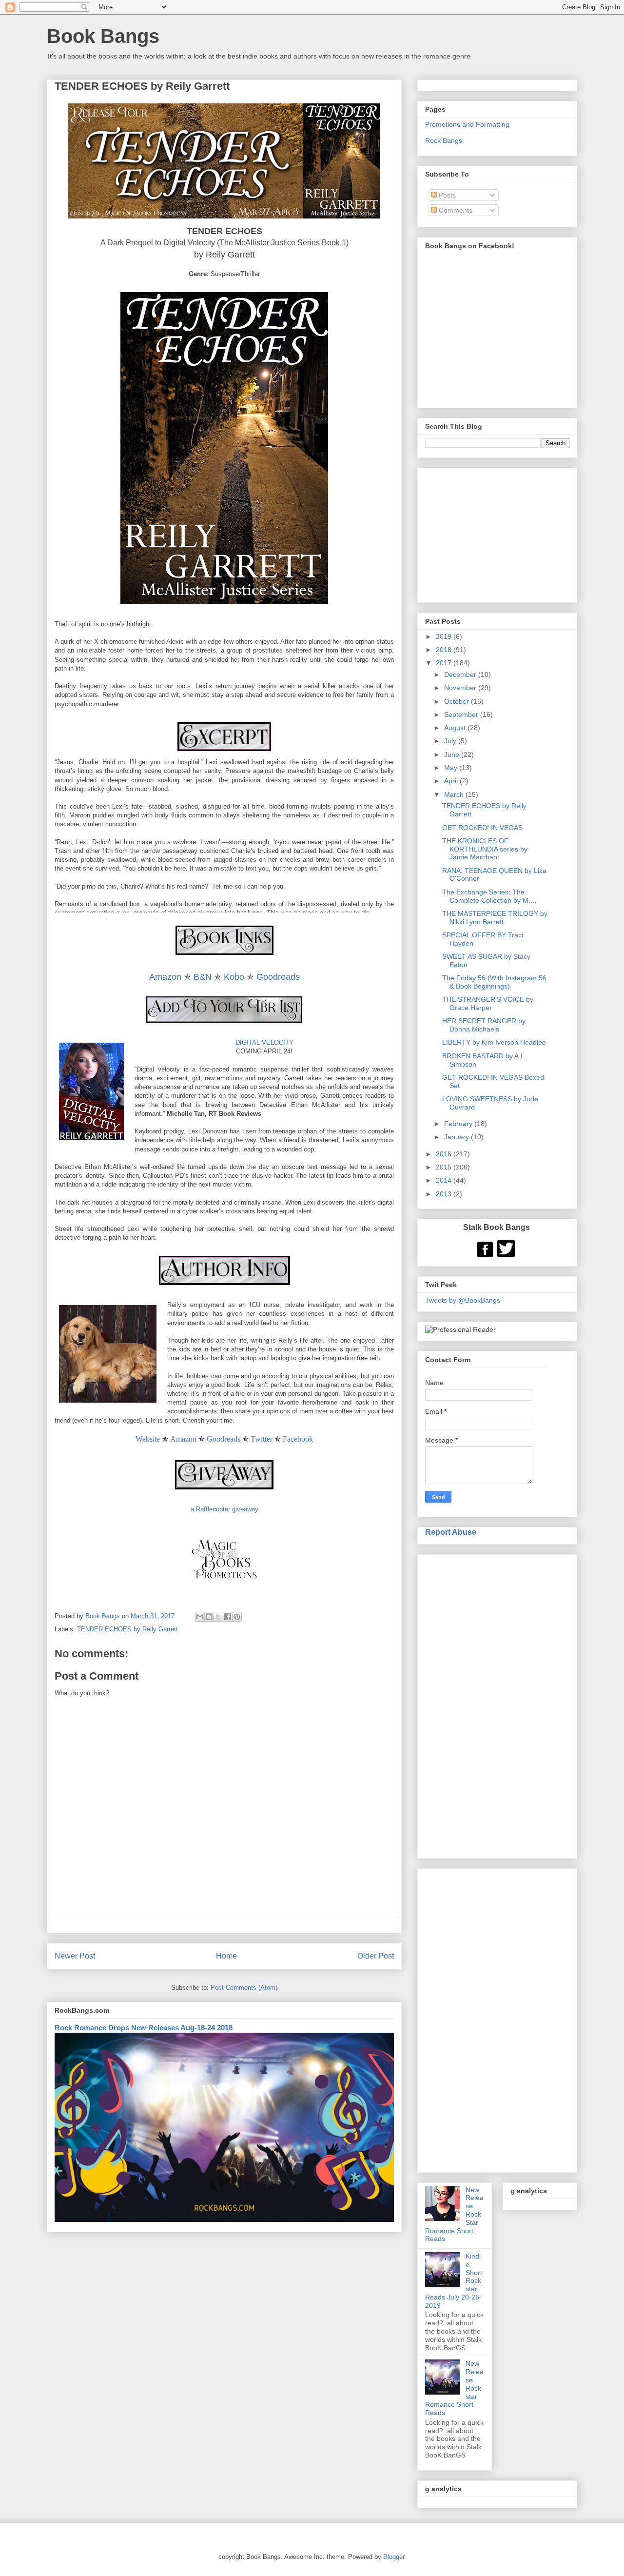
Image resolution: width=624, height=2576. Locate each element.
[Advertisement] (497, 1704)
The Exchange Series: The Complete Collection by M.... (489, 896)
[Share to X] (218, 1617)
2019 (445, 636)
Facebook (298, 1439)
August (456, 728)
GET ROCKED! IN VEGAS (482, 828)
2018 (445, 650)
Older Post (376, 1956)
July (451, 741)
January (458, 1137)
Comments (455, 210)
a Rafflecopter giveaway (224, 1509)
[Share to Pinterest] (237, 1617)
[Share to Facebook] (228, 1617)
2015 (445, 1167)
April (452, 781)
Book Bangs (103, 36)
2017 (445, 663)
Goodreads (278, 977)
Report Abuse (451, 1532)
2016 (445, 1154)
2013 (445, 1194)
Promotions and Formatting (467, 124)
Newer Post (75, 1956)
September (462, 714)
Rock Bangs (444, 140)
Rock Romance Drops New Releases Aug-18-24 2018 (144, 2028)
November (461, 688)
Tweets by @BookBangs (463, 1300)
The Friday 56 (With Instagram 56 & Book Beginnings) (494, 982)
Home (226, 1956)
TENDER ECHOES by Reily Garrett (127, 1629)
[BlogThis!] (209, 1617)
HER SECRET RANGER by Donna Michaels (484, 1025)
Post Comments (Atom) (244, 1988)
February (459, 1124)
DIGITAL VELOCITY (264, 1042)
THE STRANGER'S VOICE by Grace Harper (488, 1003)
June (453, 754)
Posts (446, 195)
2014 (445, 1180)
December (461, 674)
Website (148, 1439)
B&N (203, 977)
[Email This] (200, 1617)
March (455, 794)
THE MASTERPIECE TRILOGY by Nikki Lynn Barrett (495, 918)
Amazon (165, 977)
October (458, 701)
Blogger (394, 2557)
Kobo (234, 977)
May (452, 768)
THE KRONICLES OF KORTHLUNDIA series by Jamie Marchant (485, 849)
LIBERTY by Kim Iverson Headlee (494, 1042)
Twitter (262, 1439)
